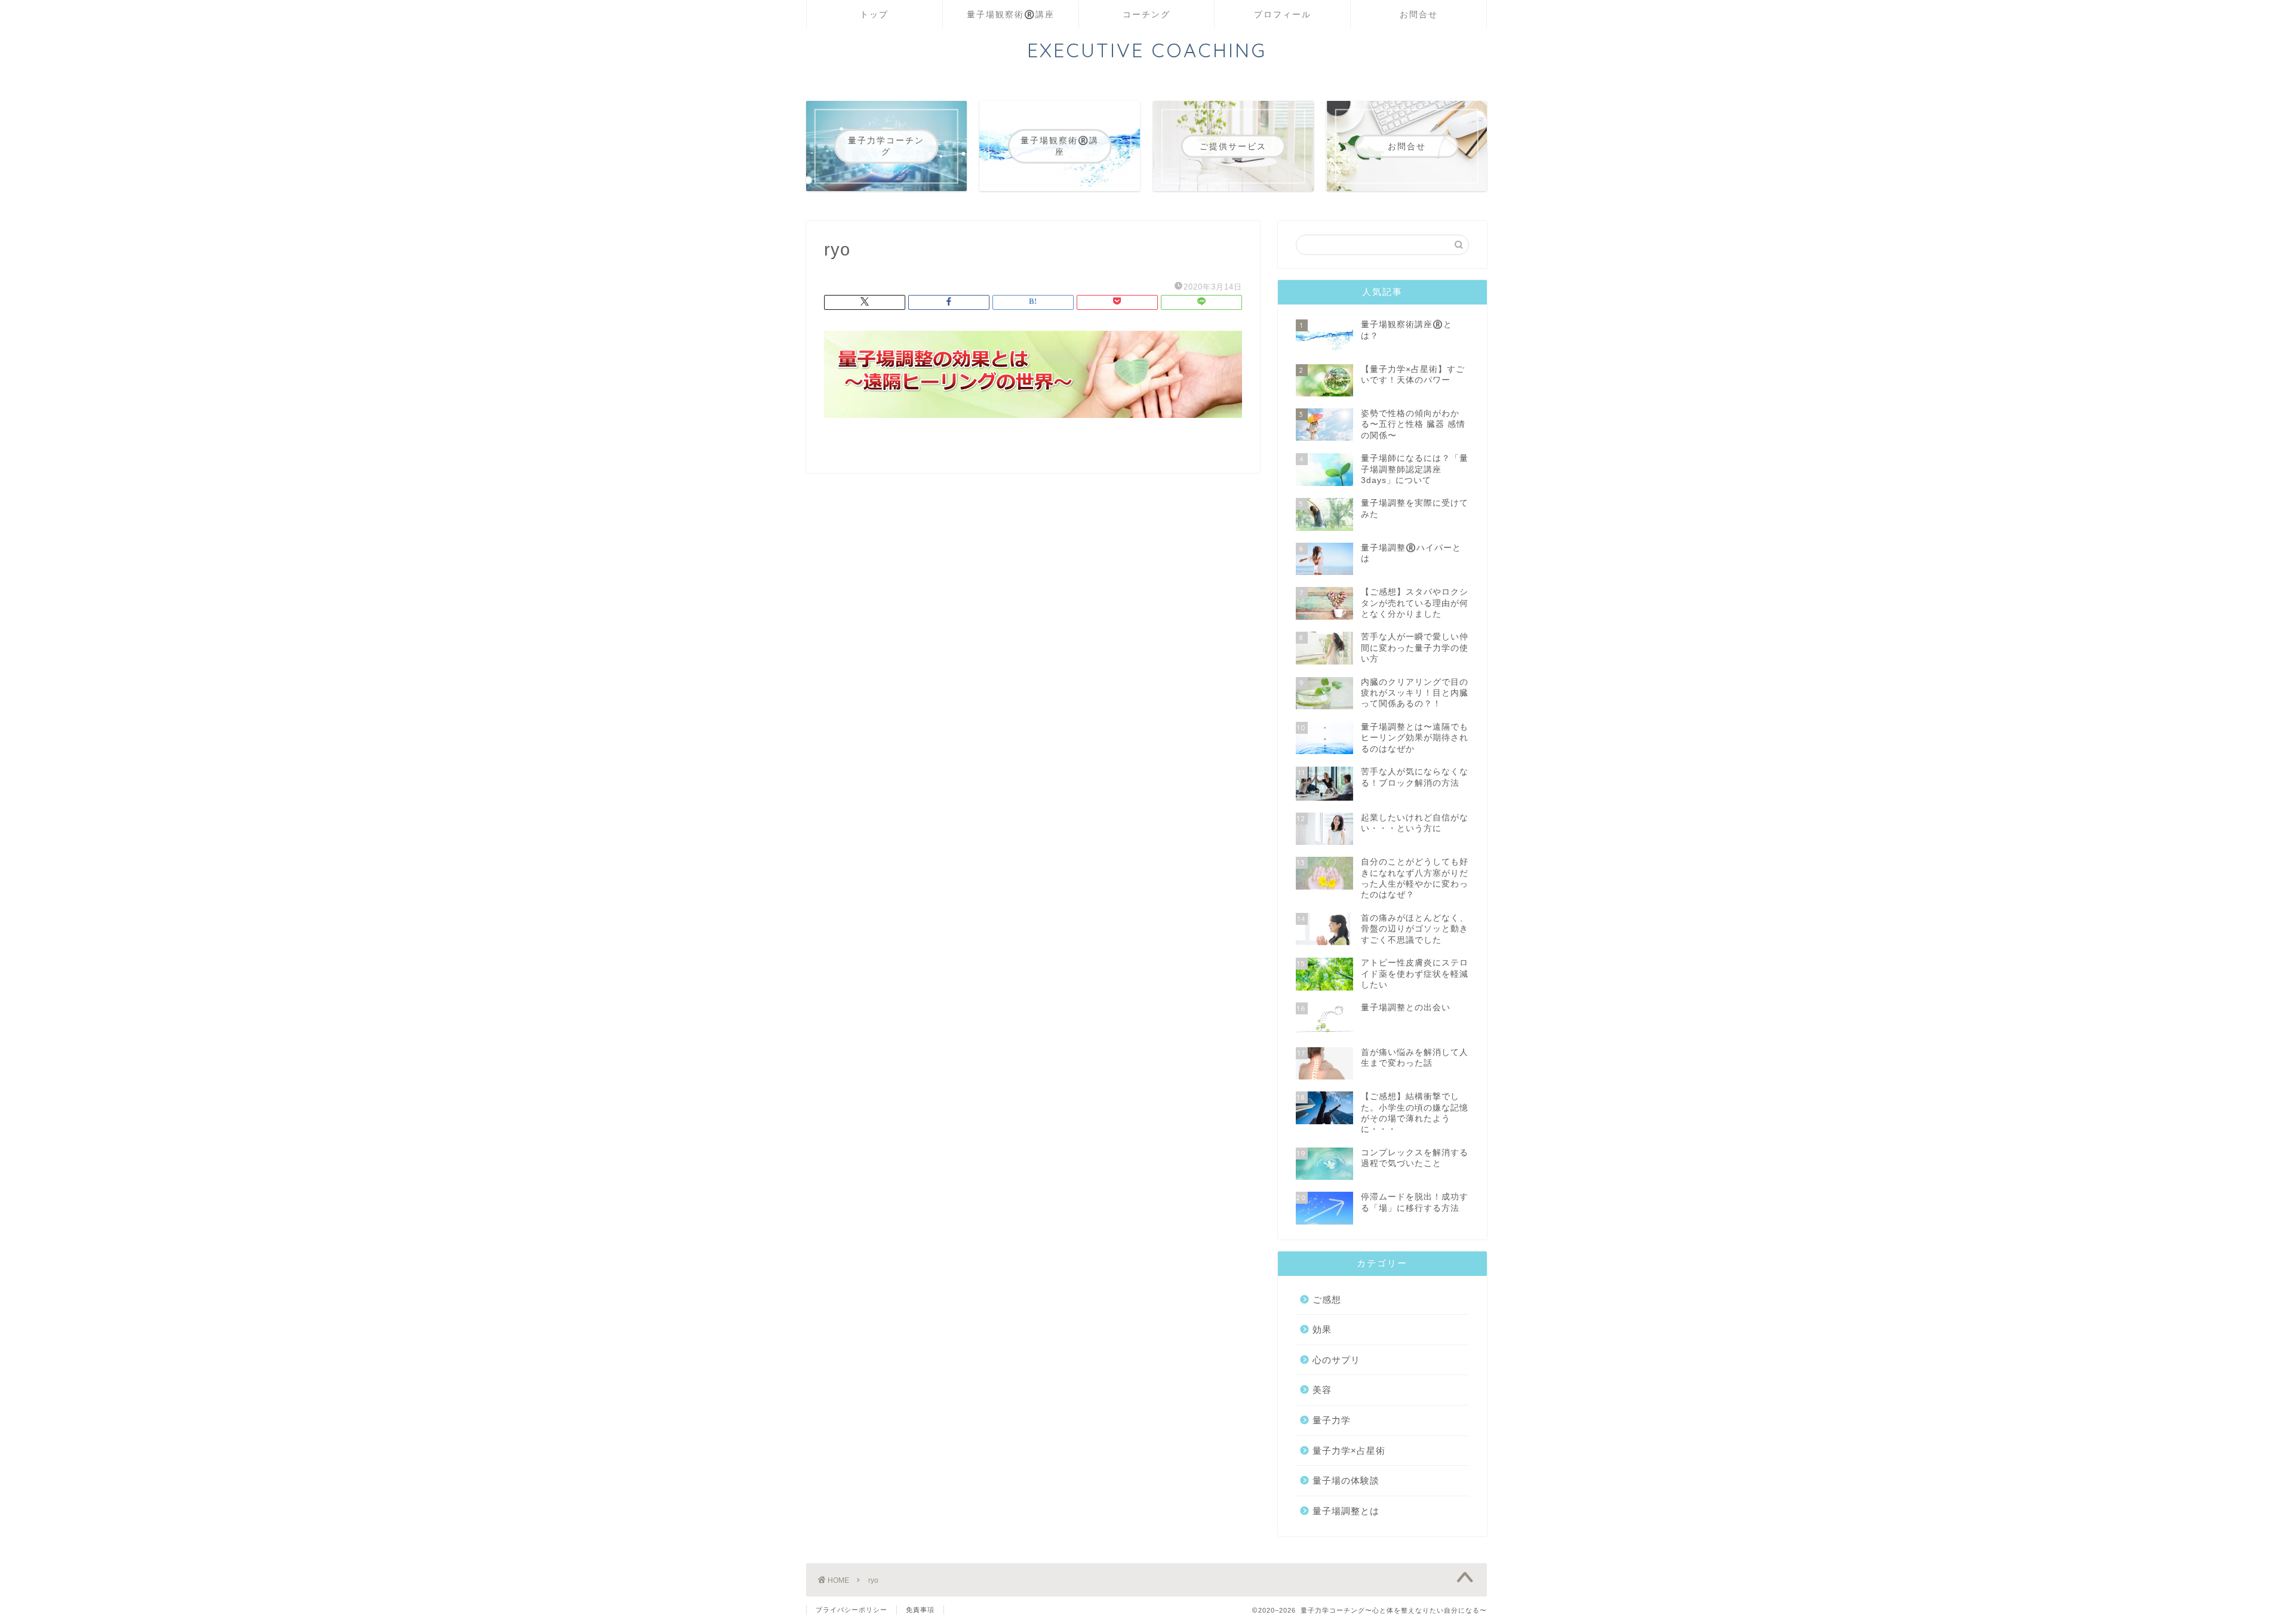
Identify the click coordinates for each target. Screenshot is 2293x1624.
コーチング (1146, 14)
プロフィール (1283, 14)
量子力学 (1332, 1420)
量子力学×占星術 (1349, 1451)
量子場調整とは (1346, 1511)
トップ (874, 14)
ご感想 (1327, 1299)
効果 (1322, 1329)
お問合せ (1419, 14)
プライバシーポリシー (852, 1610)
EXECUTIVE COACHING (1147, 50)
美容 (1322, 1390)
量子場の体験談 (1346, 1480)
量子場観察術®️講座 (1011, 14)
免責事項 (920, 1610)
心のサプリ (1336, 1360)
